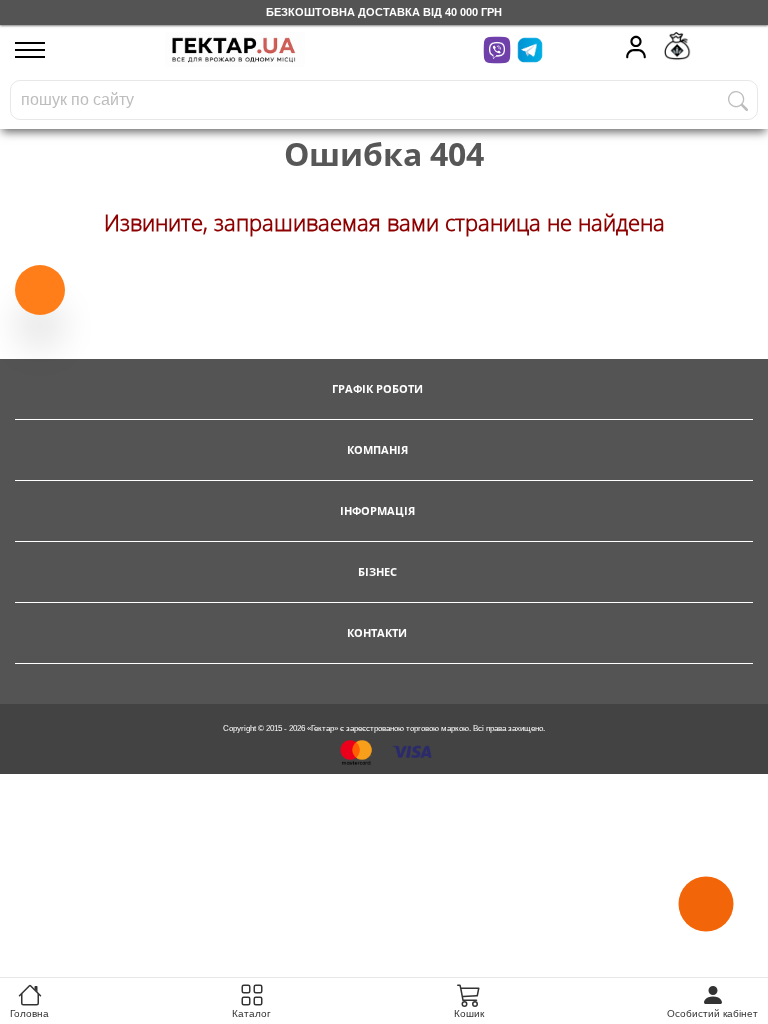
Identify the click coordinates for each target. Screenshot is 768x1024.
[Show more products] (40, 287)
